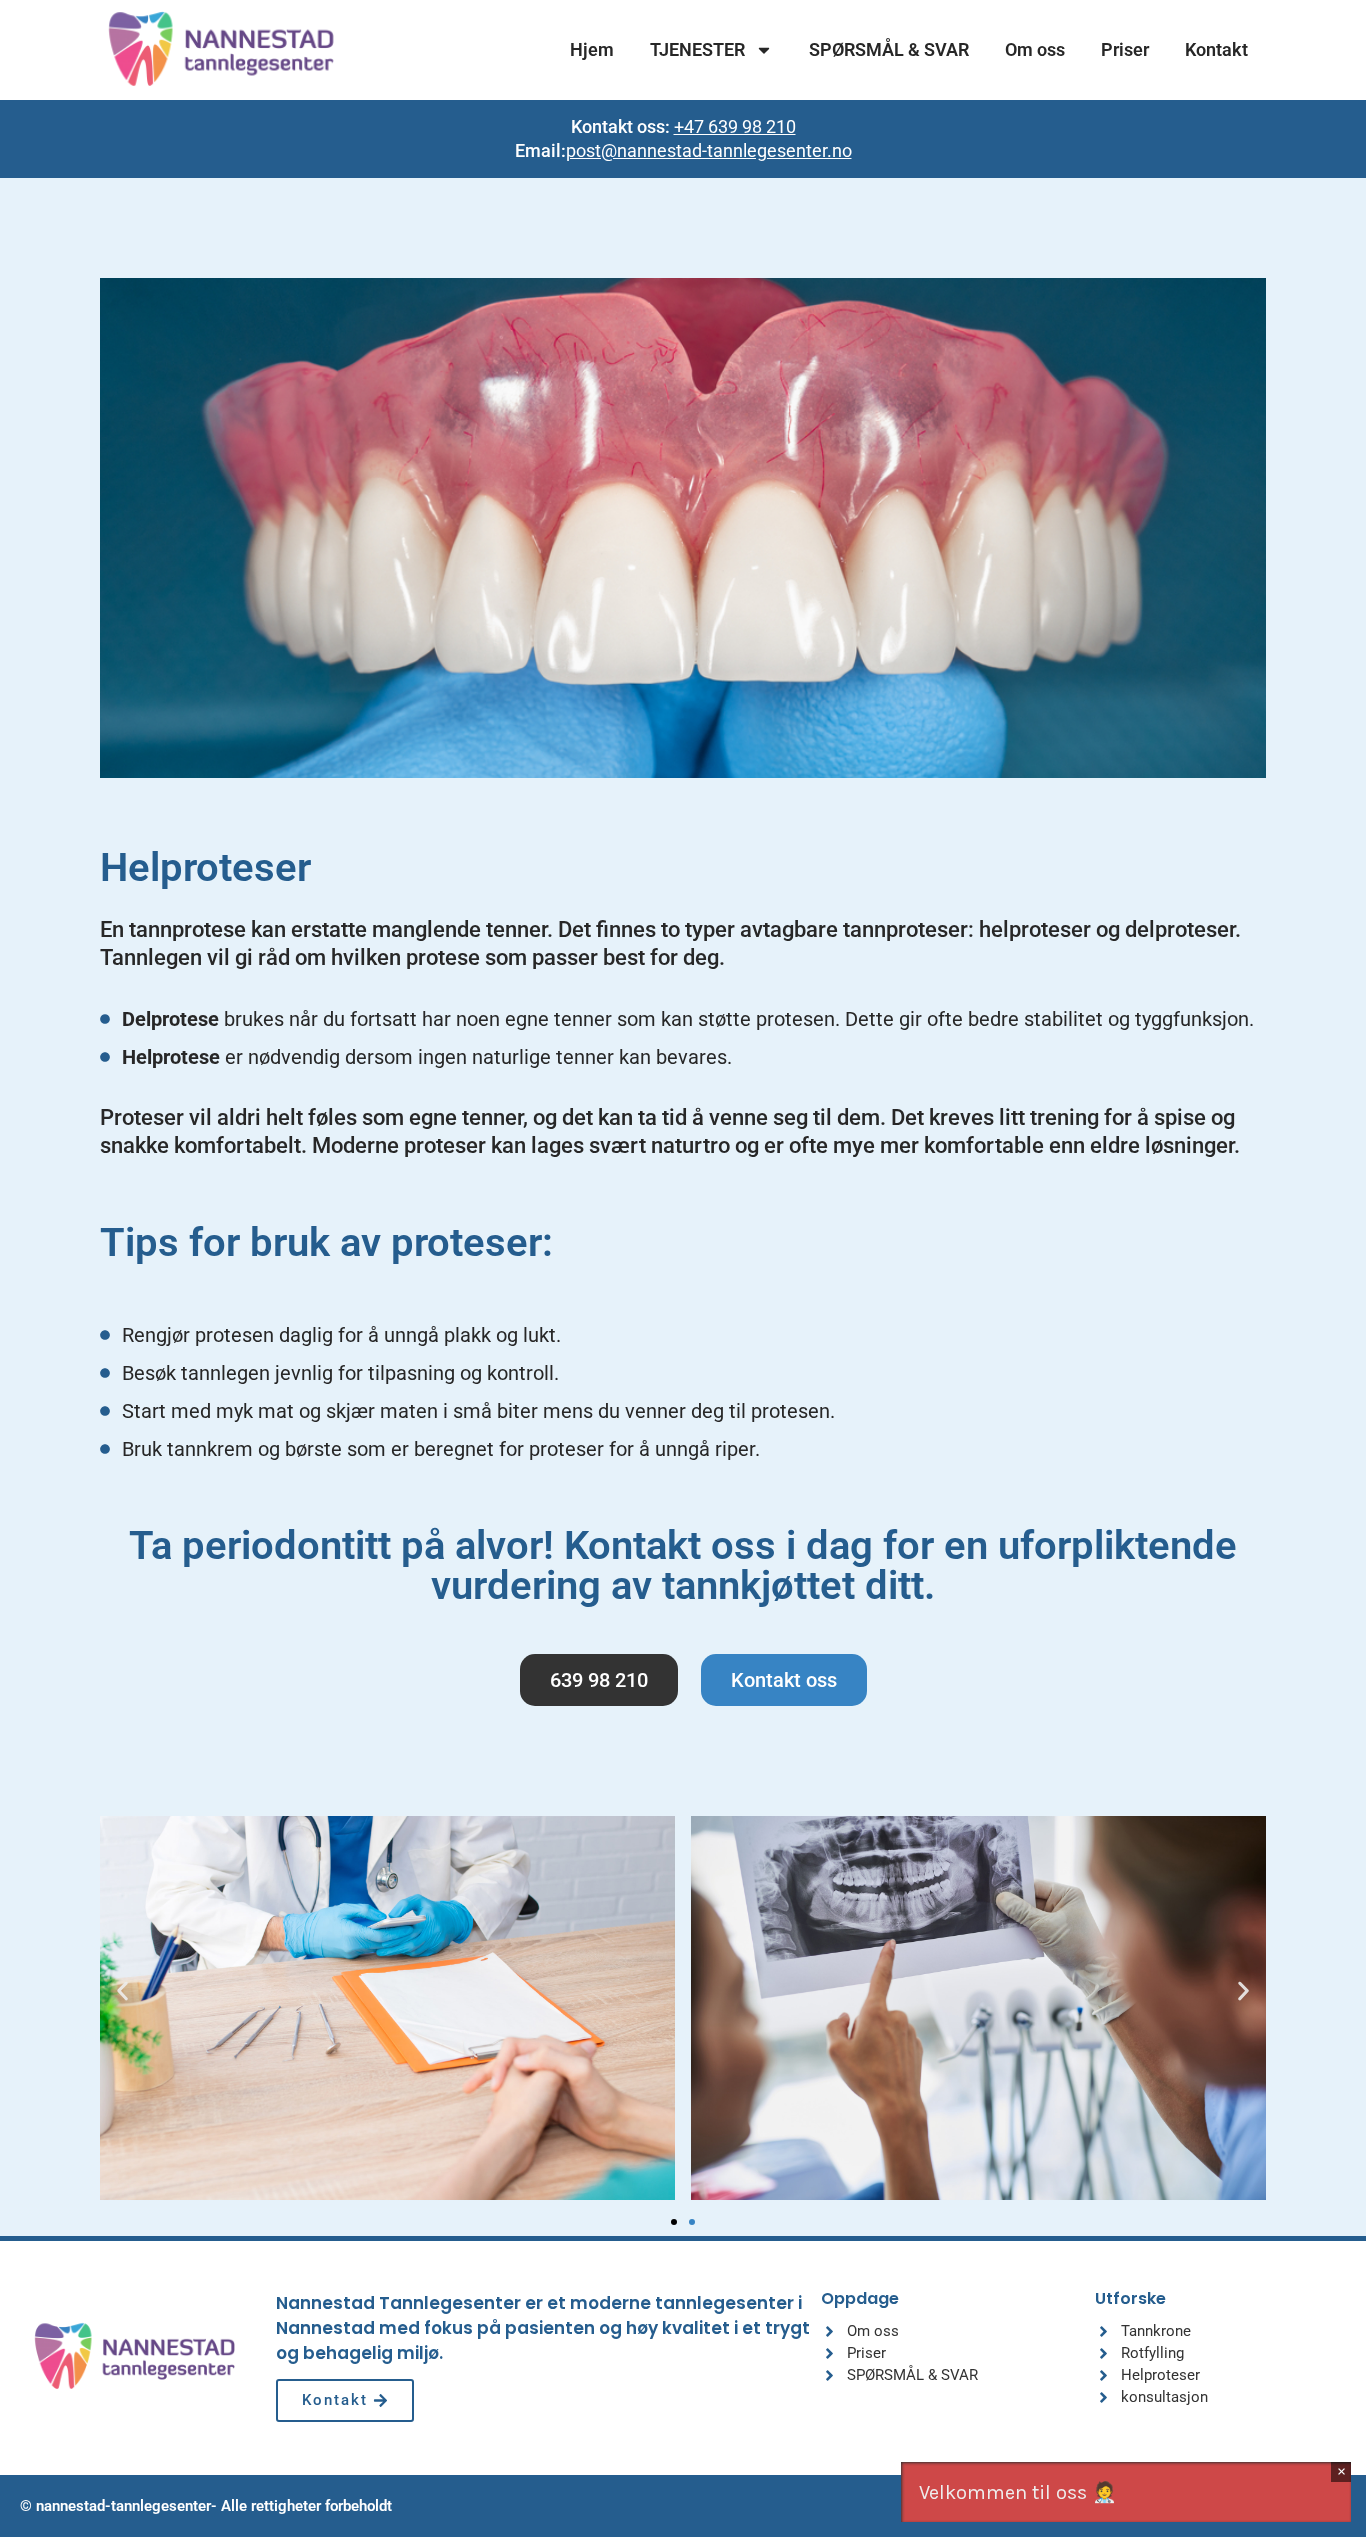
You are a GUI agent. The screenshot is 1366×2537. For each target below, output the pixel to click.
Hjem (592, 49)
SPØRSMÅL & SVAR (889, 49)
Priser (1125, 49)
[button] (122, 1991)
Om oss (1035, 49)
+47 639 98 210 (735, 126)
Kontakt (1216, 49)
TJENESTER (697, 49)
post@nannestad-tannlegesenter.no (709, 150)
